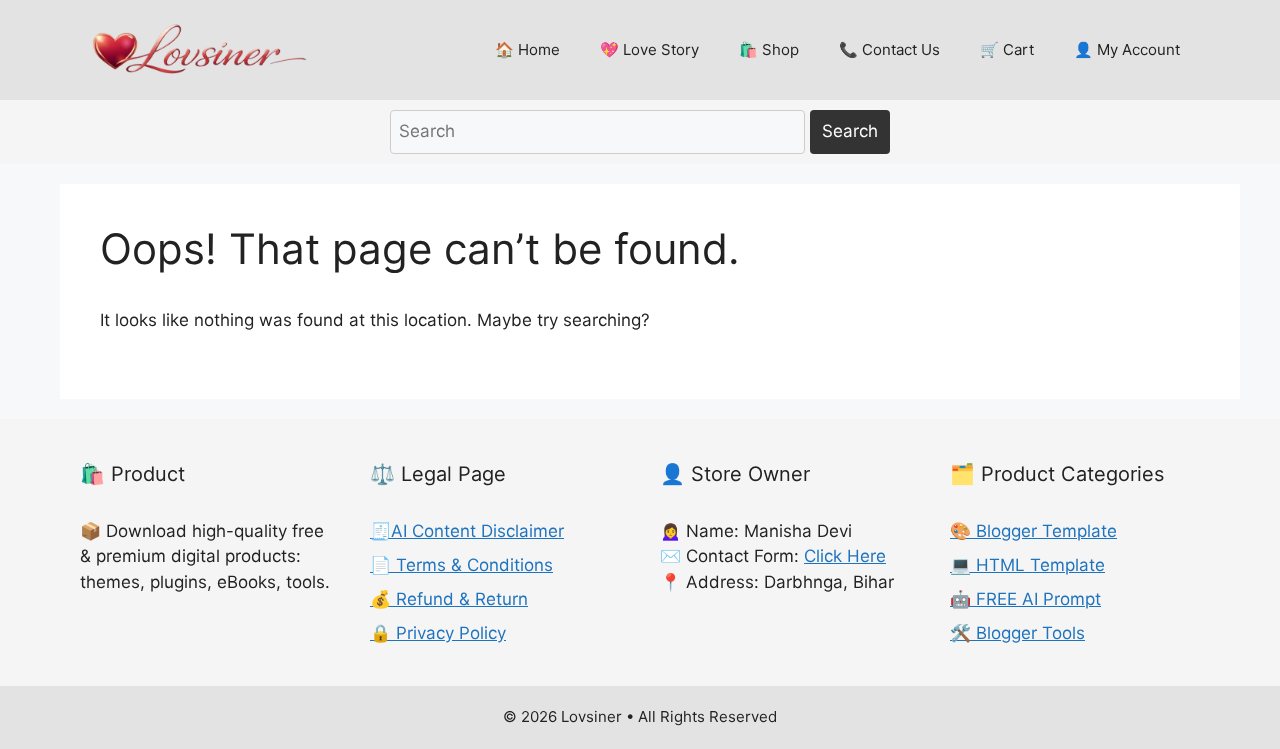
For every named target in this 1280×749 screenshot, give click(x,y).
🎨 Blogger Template (1033, 531)
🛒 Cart (1007, 49)
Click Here (845, 556)
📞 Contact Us (889, 49)
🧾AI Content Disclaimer (467, 531)
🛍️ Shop (769, 49)
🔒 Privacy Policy (438, 633)
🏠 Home (527, 49)
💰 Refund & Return (449, 599)
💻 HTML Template (1027, 565)
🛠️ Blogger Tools (1017, 633)
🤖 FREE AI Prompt (1025, 599)
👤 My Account (1127, 49)
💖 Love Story (649, 49)
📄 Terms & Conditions (461, 565)
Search (850, 131)
